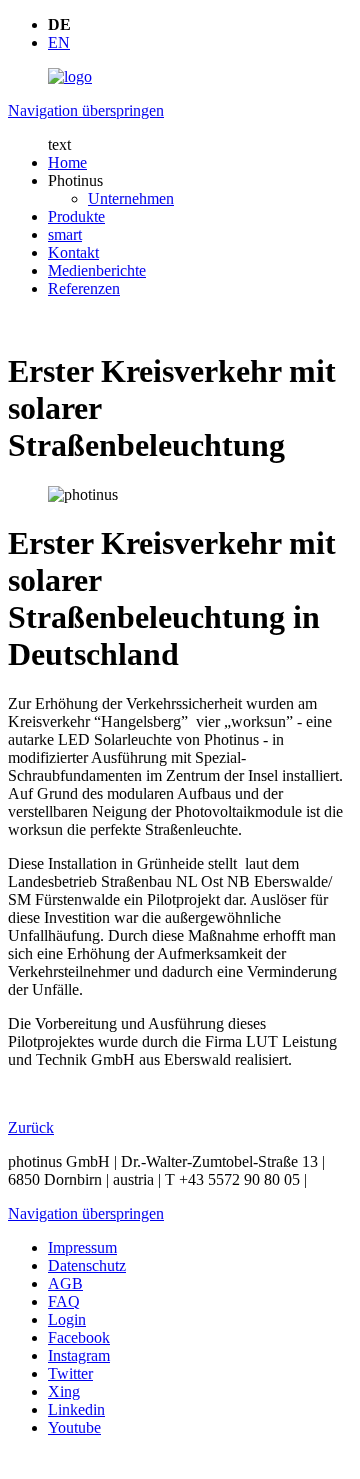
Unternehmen (131, 198)
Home (67, 162)
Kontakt (73, 252)
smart (65, 234)
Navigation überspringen (86, 110)
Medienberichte (97, 270)
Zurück (31, 1127)
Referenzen (84, 288)
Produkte (76, 216)
